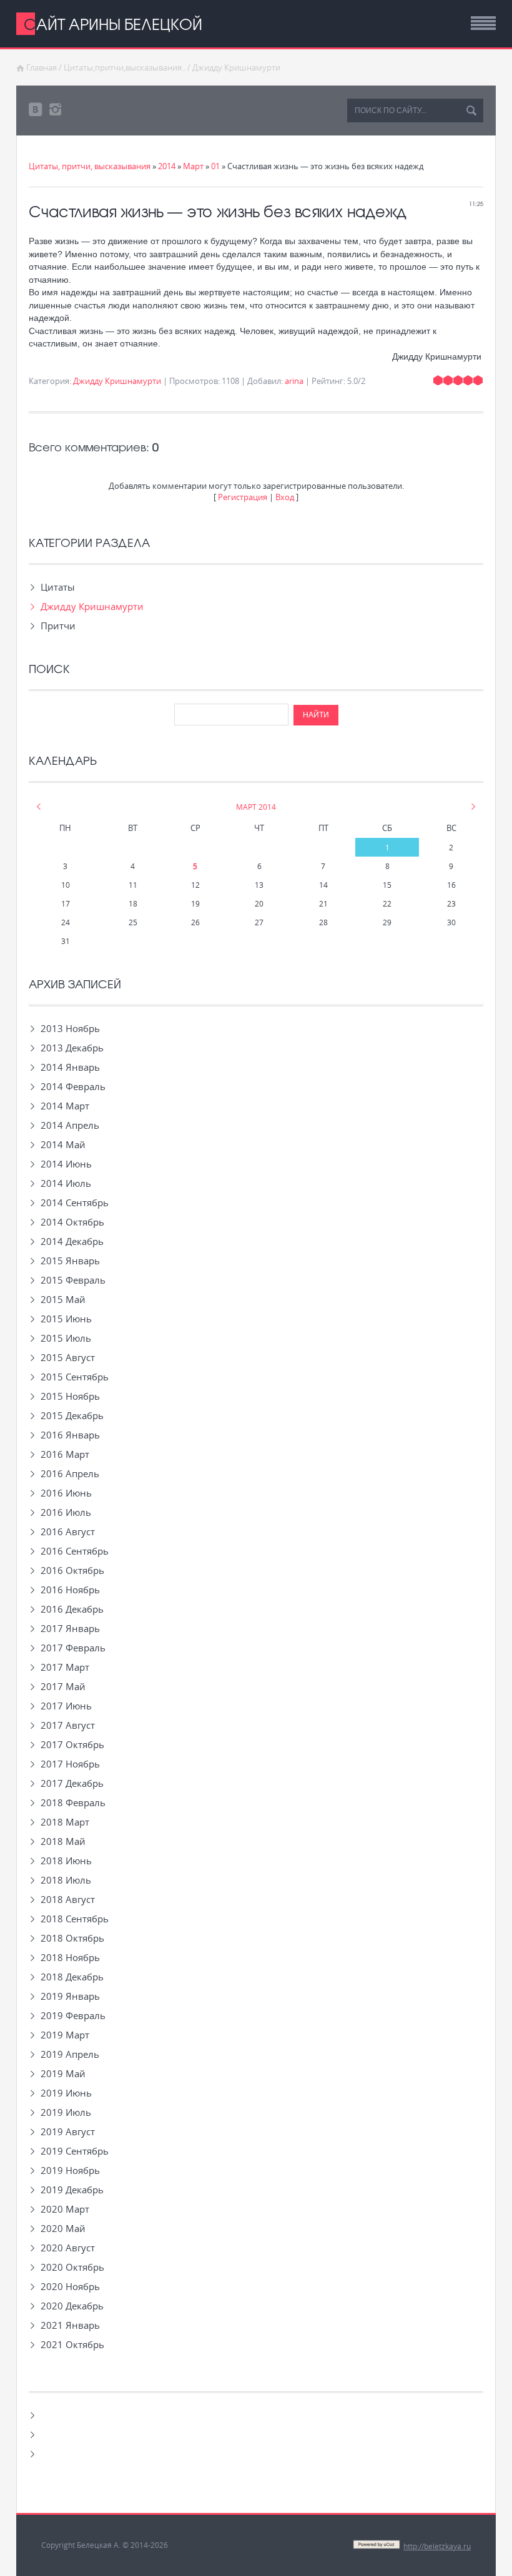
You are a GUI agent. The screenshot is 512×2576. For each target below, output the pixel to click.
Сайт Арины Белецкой (113, 24)
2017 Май (63, 1686)
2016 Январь (70, 1435)
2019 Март (65, 2035)
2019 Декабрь (72, 2190)
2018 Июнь (66, 1861)
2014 (167, 166)
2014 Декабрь (72, 1241)
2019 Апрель (70, 2054)
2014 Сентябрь (75, 1202)
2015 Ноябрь (70, 1396)
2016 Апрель (70, 1473)
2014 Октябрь (72, 1222)
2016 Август (68, 1531)
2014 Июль (66, 1183)
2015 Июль (66, 1338)
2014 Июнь (66, 1164)
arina (294, 381)
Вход (285, 497)
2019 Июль (66, 2112)
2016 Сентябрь (75, 1551)
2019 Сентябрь (75, 2151)
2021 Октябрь (72, 2344)
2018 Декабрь (72, 1977)
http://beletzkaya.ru (437, 2546)
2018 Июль (66, 1880)
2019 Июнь (66, 2093)
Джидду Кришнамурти (236, 67)
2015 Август (68, 1357)
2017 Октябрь (72, 1744)
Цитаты (58, 587)
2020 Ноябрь (70, 2286)
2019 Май (63, 2073)
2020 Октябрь (72, 2267)
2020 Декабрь (72, 2306)
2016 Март (65, 1454)
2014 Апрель (70, 1125)
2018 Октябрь (72, 1938)
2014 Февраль (73, 1086)
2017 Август (68, 1725)
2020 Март (65, 2209)
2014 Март (65, 1106)
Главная (42, 67)
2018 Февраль (73, 1802)
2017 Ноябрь (70, 1764)
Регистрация (243, 497)
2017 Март (65, 1667)
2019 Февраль (73, 2015)
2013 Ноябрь (70, 1028)
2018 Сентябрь (75, 1919)
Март (193, 166)
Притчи (58, 626)
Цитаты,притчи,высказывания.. (125, 67)
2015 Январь (70, 1261)
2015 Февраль (73, 1280)
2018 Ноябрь (70, 1957)
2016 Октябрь (72, 1570)
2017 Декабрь (72, 1783)
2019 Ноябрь (70, 2170)
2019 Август (68, 2131)
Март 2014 (256, 807)
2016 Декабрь (72, 1609)
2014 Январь (70, 1067)
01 (215, 166)
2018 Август (68, 1899)
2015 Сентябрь (75, 1377)
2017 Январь (70, 1628)
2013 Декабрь (72, 1048)
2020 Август (68, 2248)
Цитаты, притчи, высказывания (90, 166)
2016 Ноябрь (70, 1590)
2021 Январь (70, 2325)
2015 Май (63, 1299)
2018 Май (63, 1841)
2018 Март (65, 1822)
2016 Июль (66, 1512)
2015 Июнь (66, 1319)
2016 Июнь (66, 1493)
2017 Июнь (66, 1706)
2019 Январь (70, 1996)
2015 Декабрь (72, 1415)
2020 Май (63, 2228)
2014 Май (63, 1144)
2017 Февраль (73, 1648)
